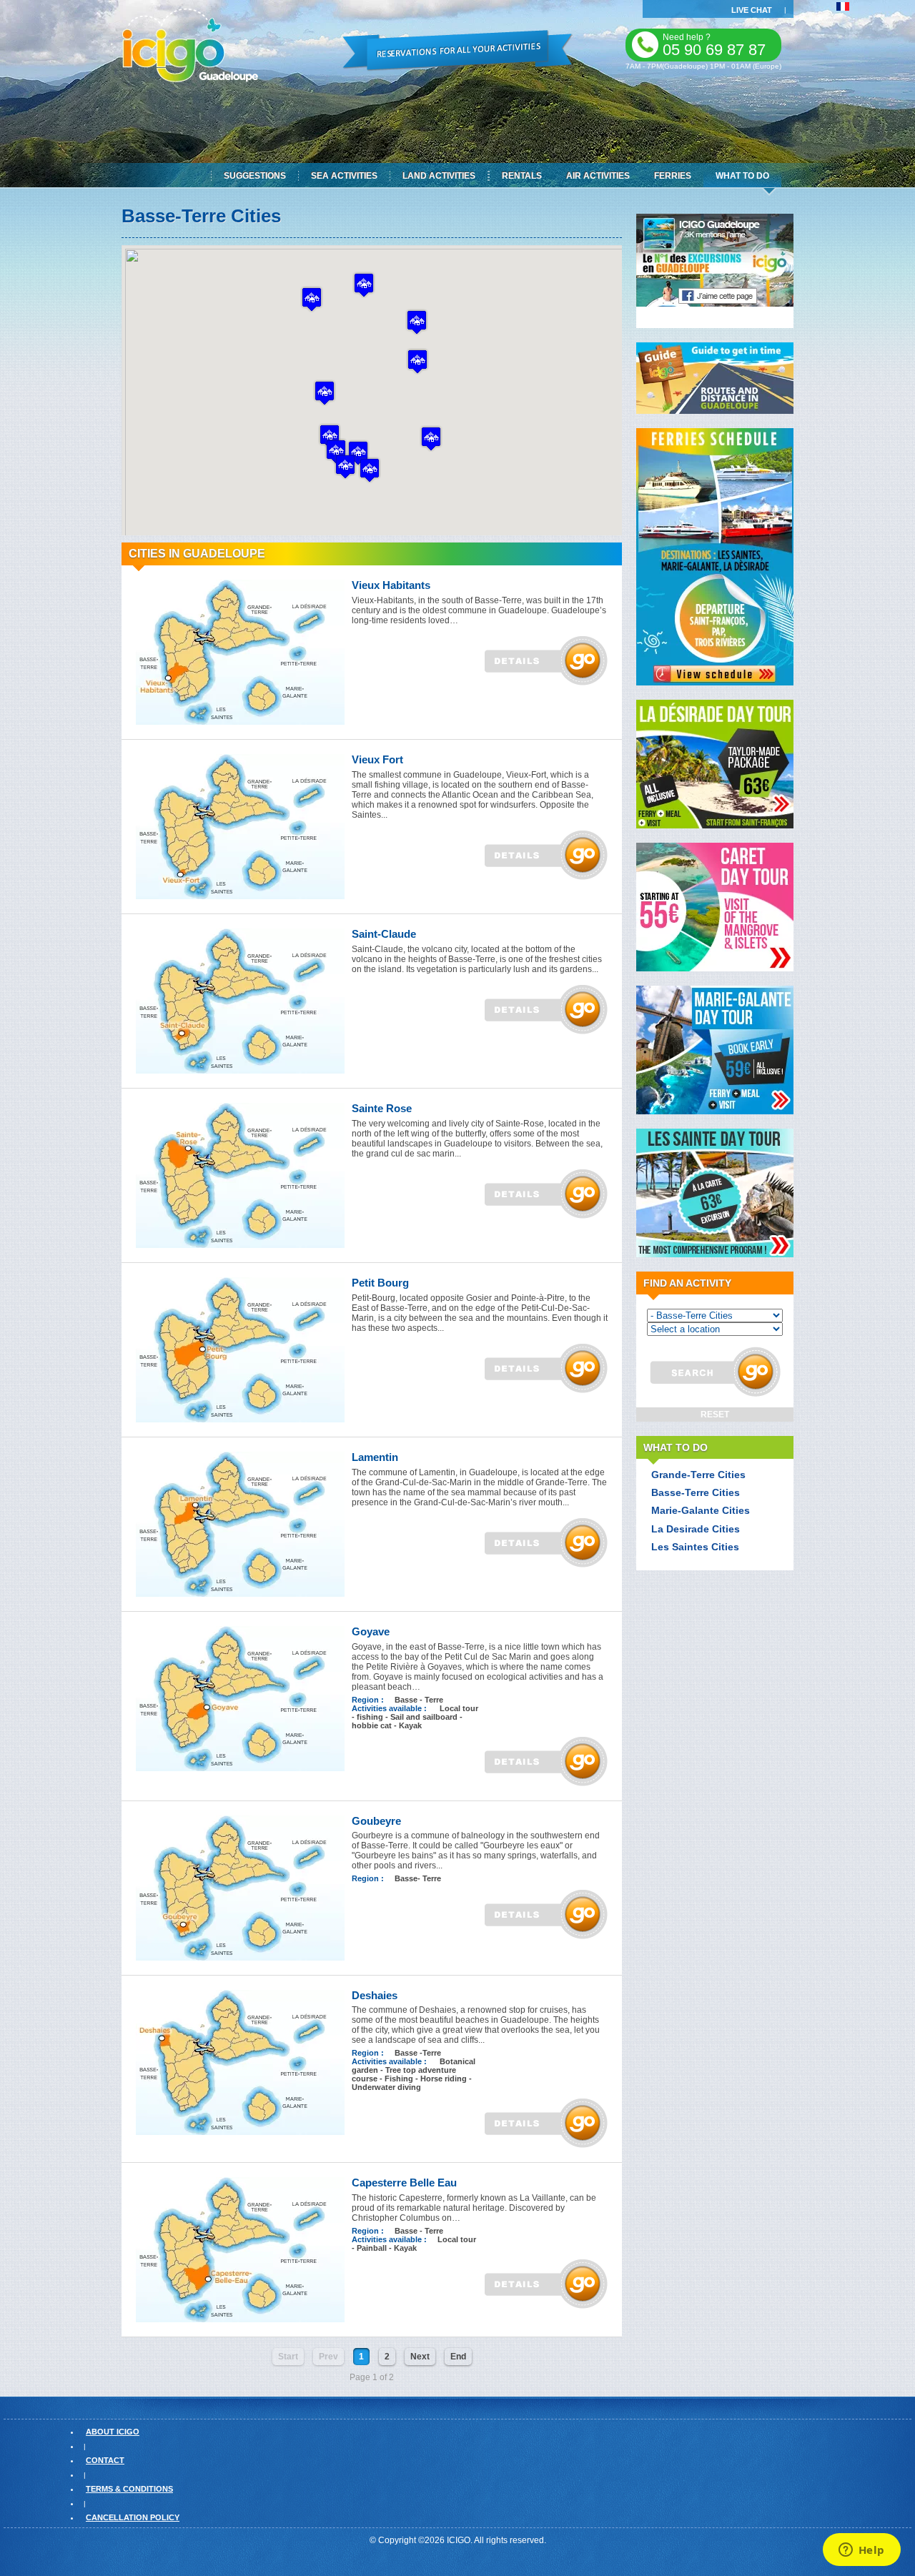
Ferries (673, 176)
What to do (742, 176)
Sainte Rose (382, 1108)
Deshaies (375, 1995)
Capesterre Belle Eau (404, 2183)
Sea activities (344, 176)
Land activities (439, 176)
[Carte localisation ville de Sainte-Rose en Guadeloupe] (240, 1245)
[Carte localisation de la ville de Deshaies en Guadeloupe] (240, 2132)
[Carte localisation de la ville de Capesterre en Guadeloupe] (240, 2319)
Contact (105, 2460)
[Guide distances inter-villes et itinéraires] (715, 411)
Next (420, 2357)
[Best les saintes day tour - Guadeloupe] (715, 1254)
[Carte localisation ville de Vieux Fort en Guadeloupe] (240, 896)
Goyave (371, 1631)
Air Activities (598, 176)
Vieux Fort (377, 759)
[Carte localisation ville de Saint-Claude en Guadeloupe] (240, 1071)
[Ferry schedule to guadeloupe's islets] (715, 683)
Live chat (752, 10)
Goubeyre (376, 1821)
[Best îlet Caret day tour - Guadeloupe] (715, 969)
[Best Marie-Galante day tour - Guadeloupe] (715, 1111)
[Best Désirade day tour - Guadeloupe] (715, 826)
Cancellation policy (133, 2517)
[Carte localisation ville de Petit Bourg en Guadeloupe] (240, 1420)
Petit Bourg (380, 1283)
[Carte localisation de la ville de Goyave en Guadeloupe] (240, 1768)
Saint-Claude (384, 934)
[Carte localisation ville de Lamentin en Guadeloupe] (240, 1594)
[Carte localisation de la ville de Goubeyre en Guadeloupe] (240, 1958)
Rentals (522, 176)
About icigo (113, 2432)
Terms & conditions (129, 2489)
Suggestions (255, 176)
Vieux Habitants (391, 585)
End (458, 2357)
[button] (417, 322)
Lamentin (375, 1457)
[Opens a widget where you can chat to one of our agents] (861, 2551)
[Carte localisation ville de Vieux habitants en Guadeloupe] (240, 722)
